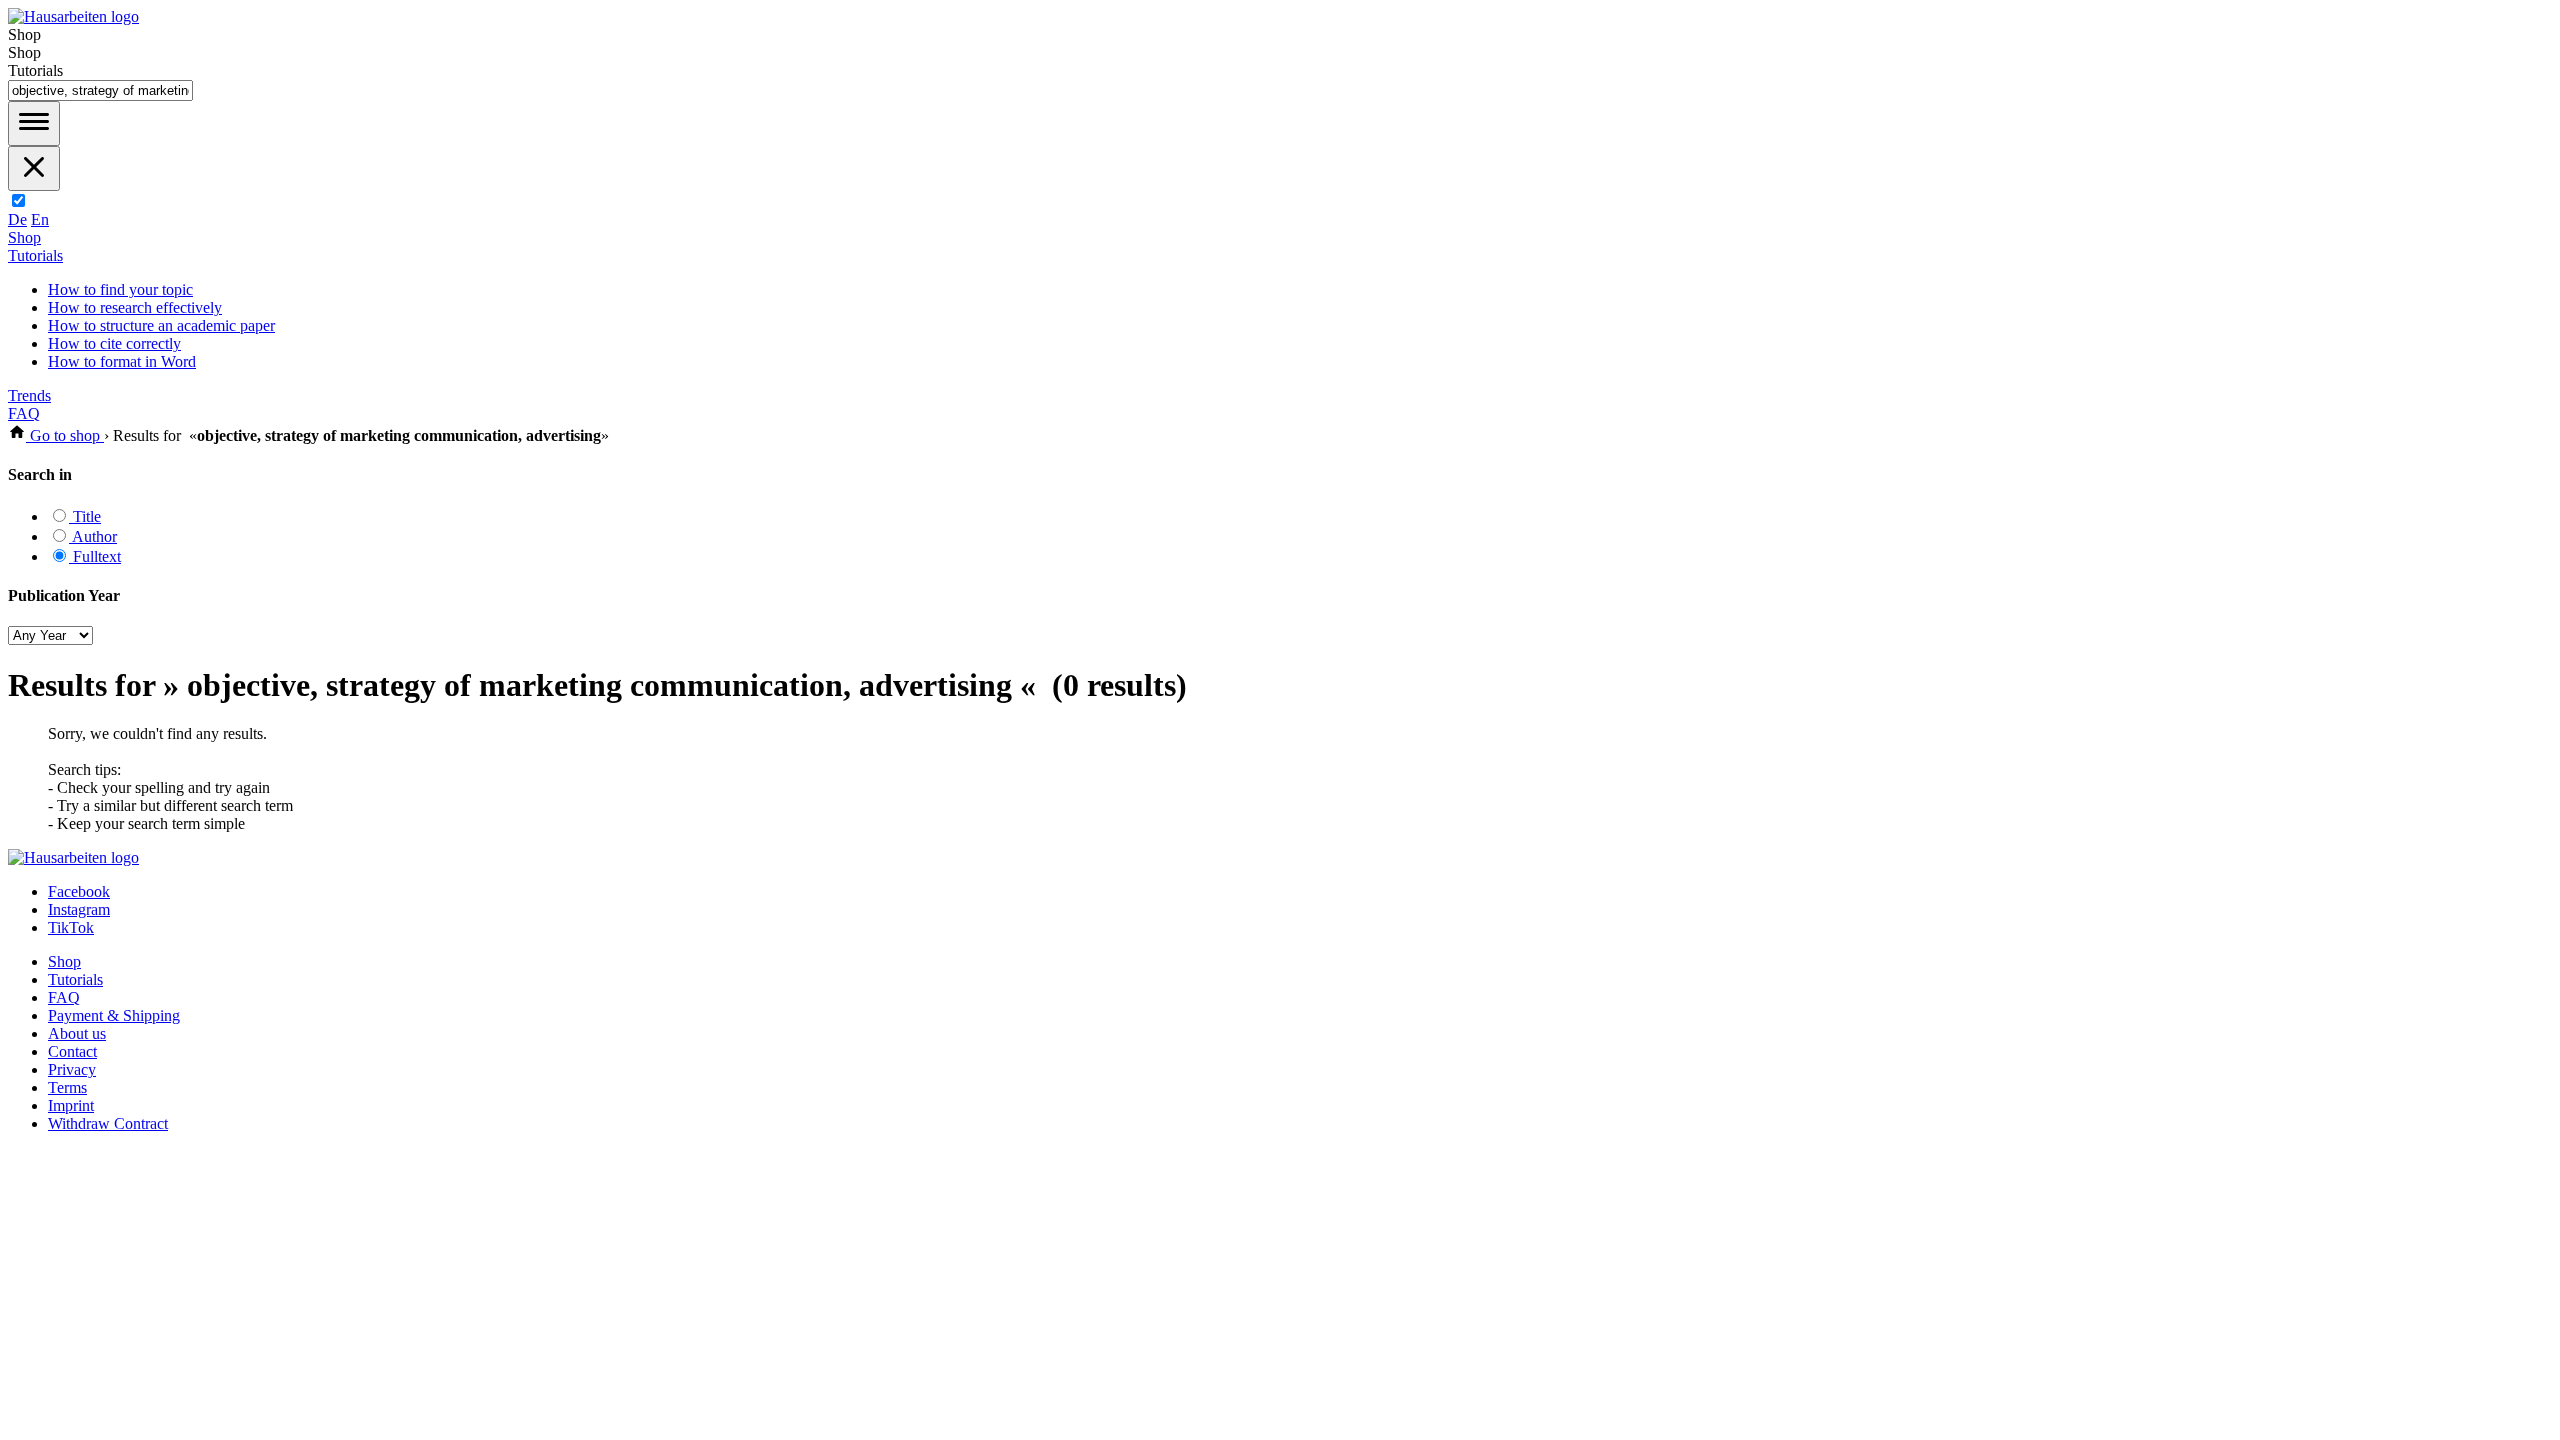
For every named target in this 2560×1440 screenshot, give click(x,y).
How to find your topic (120, 289)
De (17, 219)
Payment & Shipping (114, 1015)
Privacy (72, 1069)
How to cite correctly (114, 343)
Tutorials (35, 255)
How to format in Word (122, 361)
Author (93, 536)
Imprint (71, 1105)
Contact (72, 1051)
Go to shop (65, 435)
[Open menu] (34, 123)
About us (77, 1033)
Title (85, 516)
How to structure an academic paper (161, 325)
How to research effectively (135, 307)
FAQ (24, 413)
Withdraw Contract (108, 1123)
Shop (24, 237)
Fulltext (95, 556)
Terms (67, 1087)
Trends (29, 395)
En (40, 219)
